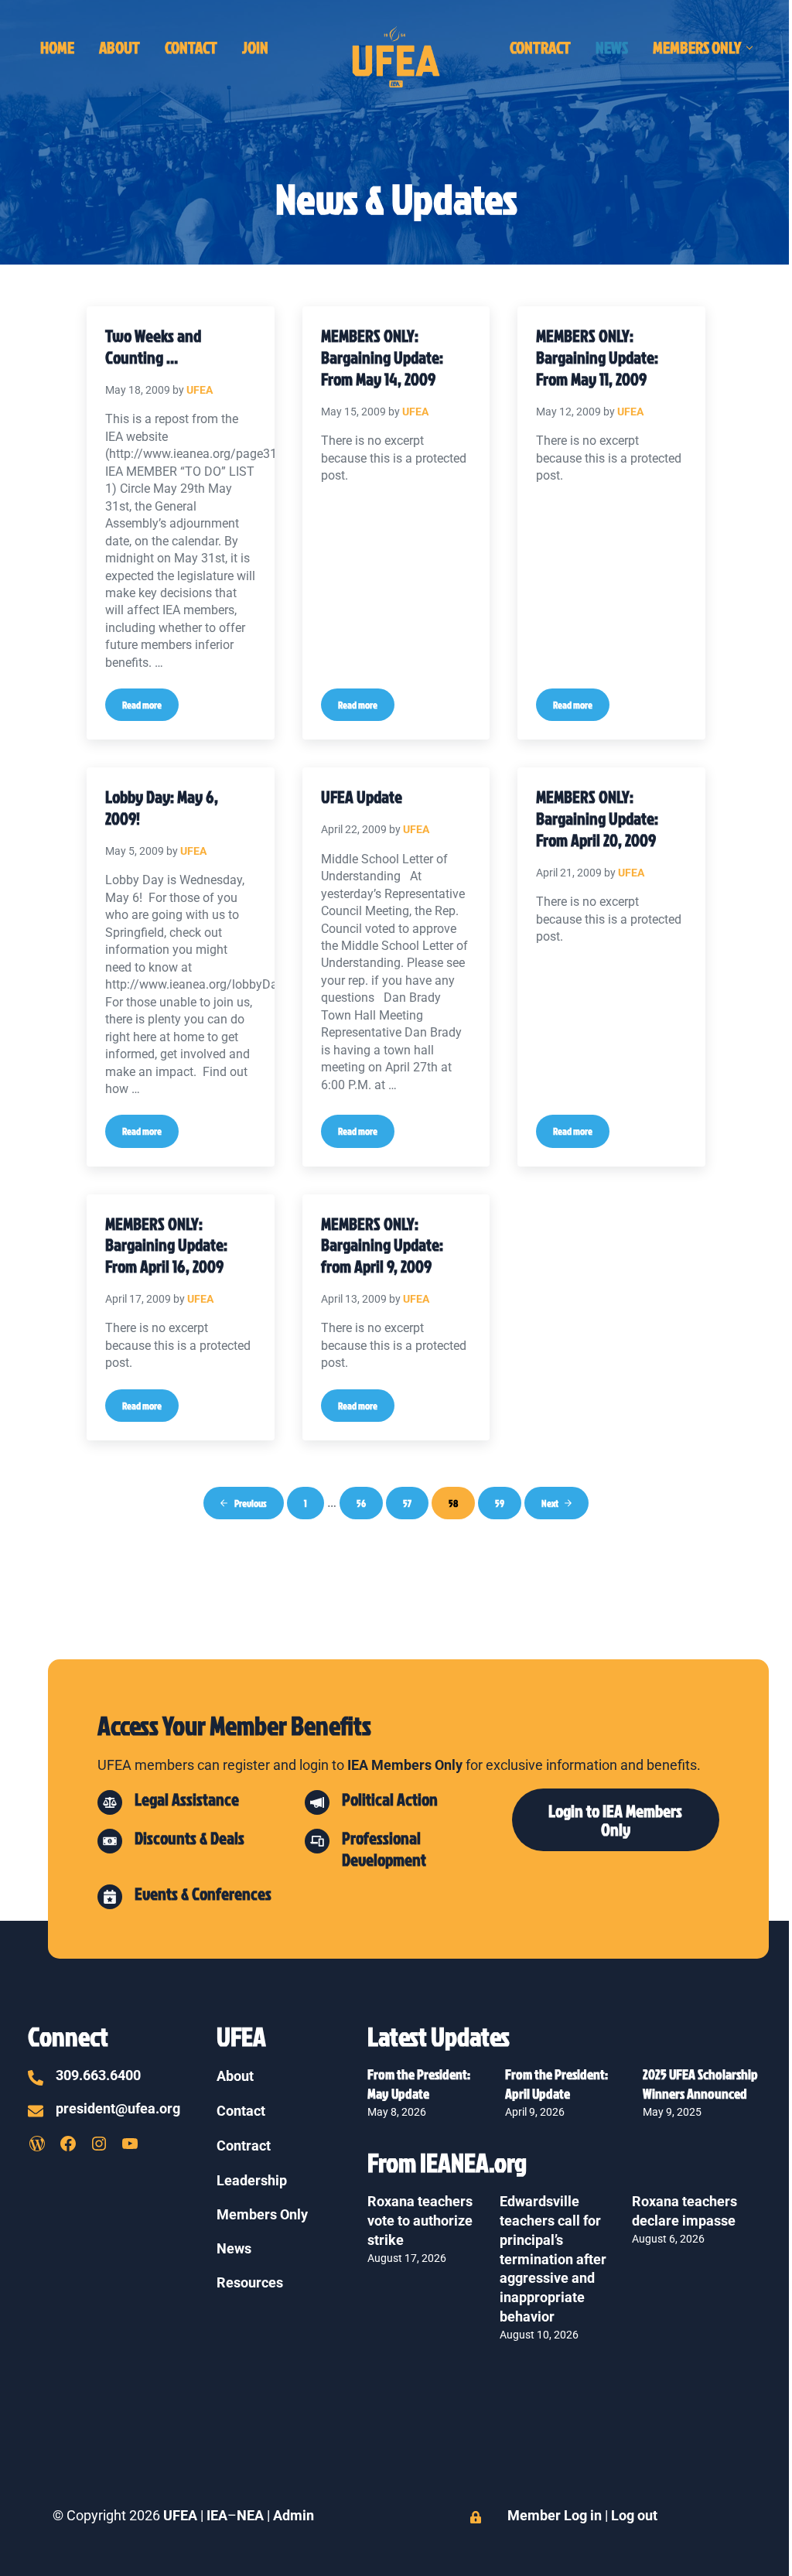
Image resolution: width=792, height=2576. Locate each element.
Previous (251, 1503)
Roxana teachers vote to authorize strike (420, 2221)
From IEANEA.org (447, 2162)
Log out (634, 2516)
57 (414, 1506)
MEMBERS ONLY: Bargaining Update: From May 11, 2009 (597, 357)
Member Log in (555, 2516)
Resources (250, 2283)
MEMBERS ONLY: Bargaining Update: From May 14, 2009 (382, 357)
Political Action (390, 1799)
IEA (217, 2516)
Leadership (252, 2181)
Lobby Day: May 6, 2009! (162, 807)
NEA (252, 2516)
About (235, 2076)
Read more (150, 707)
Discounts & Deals (189, 1838)
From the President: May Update (420, 2084)
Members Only (262, 2215)
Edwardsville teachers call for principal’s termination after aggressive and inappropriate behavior (553, 2260)
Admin (294, 2516)
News (234, 2249)
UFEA (180, 2516)
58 (460, 1506)
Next (550, 1503)
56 (368, 1506)
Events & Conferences (203, 1893)
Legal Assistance (187, 1799)
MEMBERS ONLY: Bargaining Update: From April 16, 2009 (166, 1245)
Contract (244, 2146)
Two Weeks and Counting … (153, 346)
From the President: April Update (558, 2084)
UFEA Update (362, 797)
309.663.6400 (98, 2075)
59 (506, 1506)
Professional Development (384, 1848)
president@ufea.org (118, 2109)
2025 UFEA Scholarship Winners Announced (700, 2084)
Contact (241, 2111)
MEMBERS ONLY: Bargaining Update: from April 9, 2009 (382, 1245)
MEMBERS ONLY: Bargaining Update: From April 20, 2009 (597, 818)
